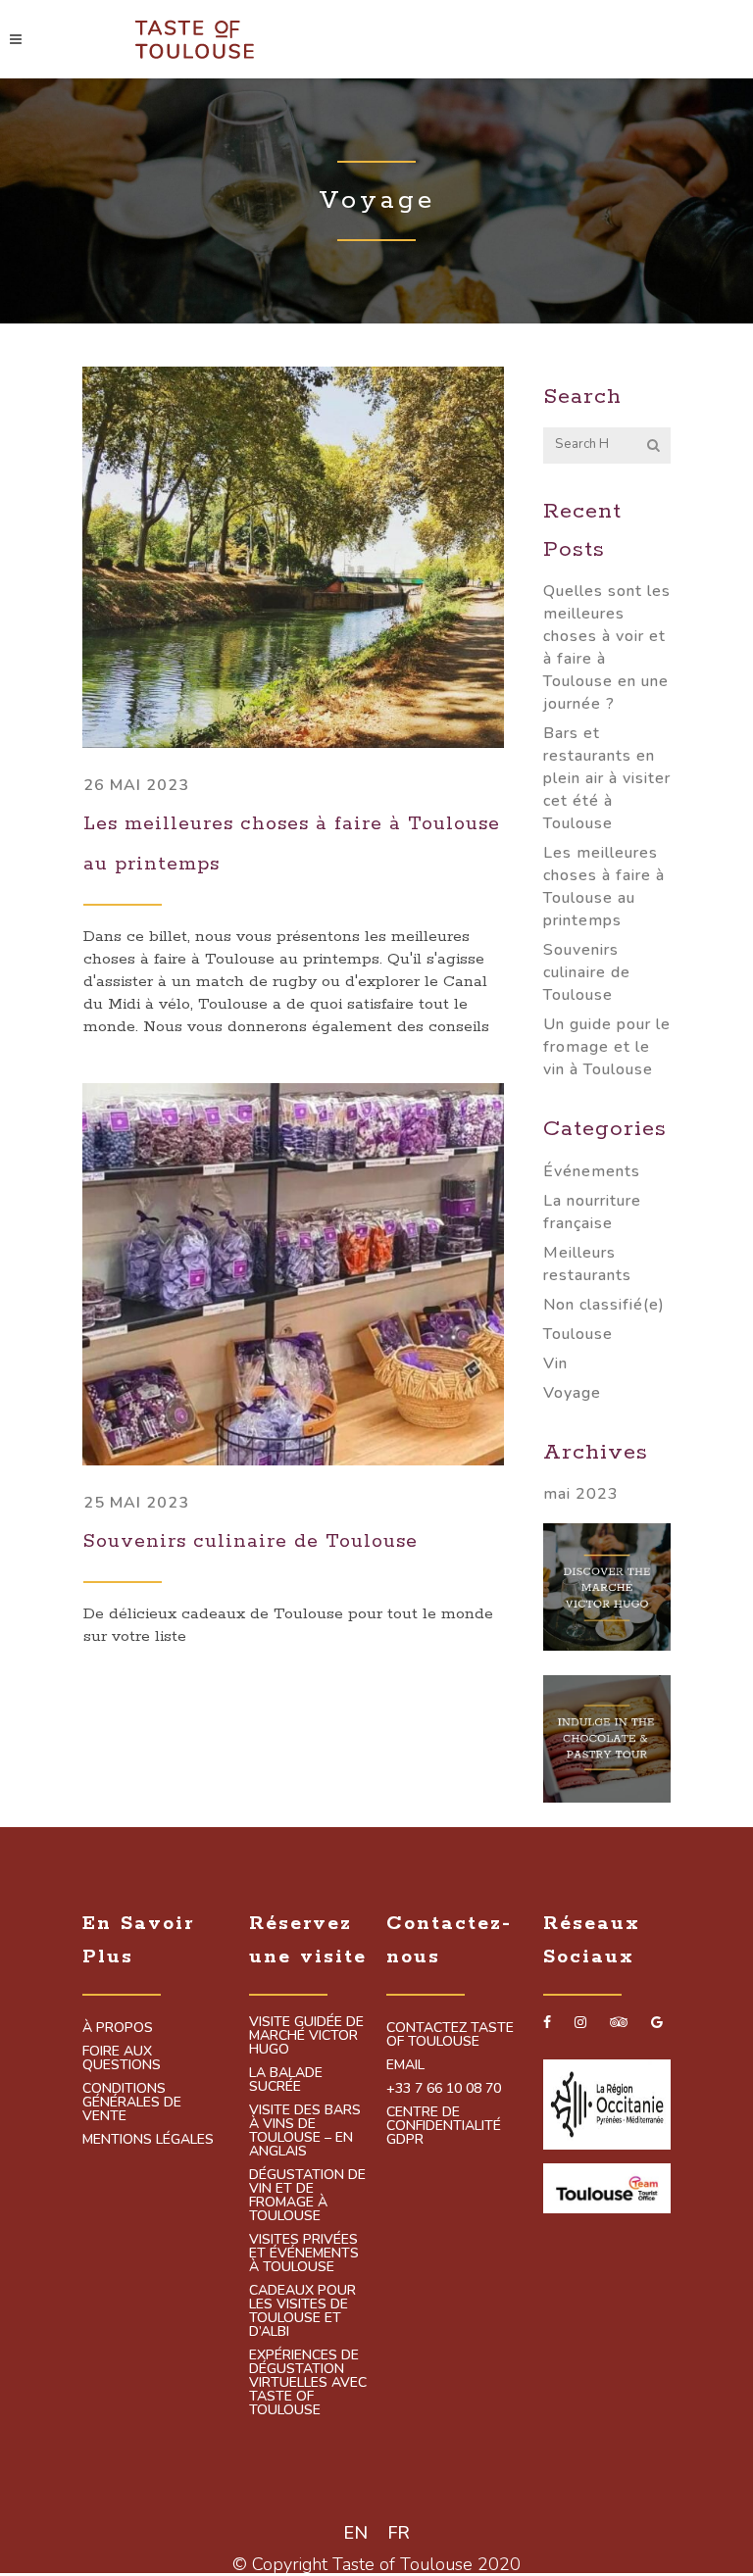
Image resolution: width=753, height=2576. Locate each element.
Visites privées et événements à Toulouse (304, 2254)
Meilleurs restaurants (587, 1264)
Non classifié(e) (604, 1305)
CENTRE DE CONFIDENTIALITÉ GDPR (444, 2126)
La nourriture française (592, 1212)
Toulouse (578, 1334)
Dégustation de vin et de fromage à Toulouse (307, 2196)
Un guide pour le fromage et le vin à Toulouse (607, 1047)
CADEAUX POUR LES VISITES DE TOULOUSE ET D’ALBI (302, 2311)
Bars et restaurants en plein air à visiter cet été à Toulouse (607, 778)
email (405, 2065)
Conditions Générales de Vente (132, 2103)
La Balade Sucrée (286, 2080)
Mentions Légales (148, 2140)
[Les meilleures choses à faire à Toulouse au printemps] (293, 557)
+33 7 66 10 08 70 (444, 2089)
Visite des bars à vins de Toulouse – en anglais (305, 2131)
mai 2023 (581, 1494)
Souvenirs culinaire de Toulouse (251, 1541)
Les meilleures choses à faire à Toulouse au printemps (604, 887)
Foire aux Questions (122, 2058)
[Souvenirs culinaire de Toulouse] (293, 1274)
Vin (555, 1363)
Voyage (572, 1393)
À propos (118, 2028)
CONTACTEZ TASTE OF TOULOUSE (450, 2035)
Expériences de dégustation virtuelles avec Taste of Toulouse (308, 2383)
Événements (592, 1171)
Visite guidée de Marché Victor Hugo (306, 2036)
